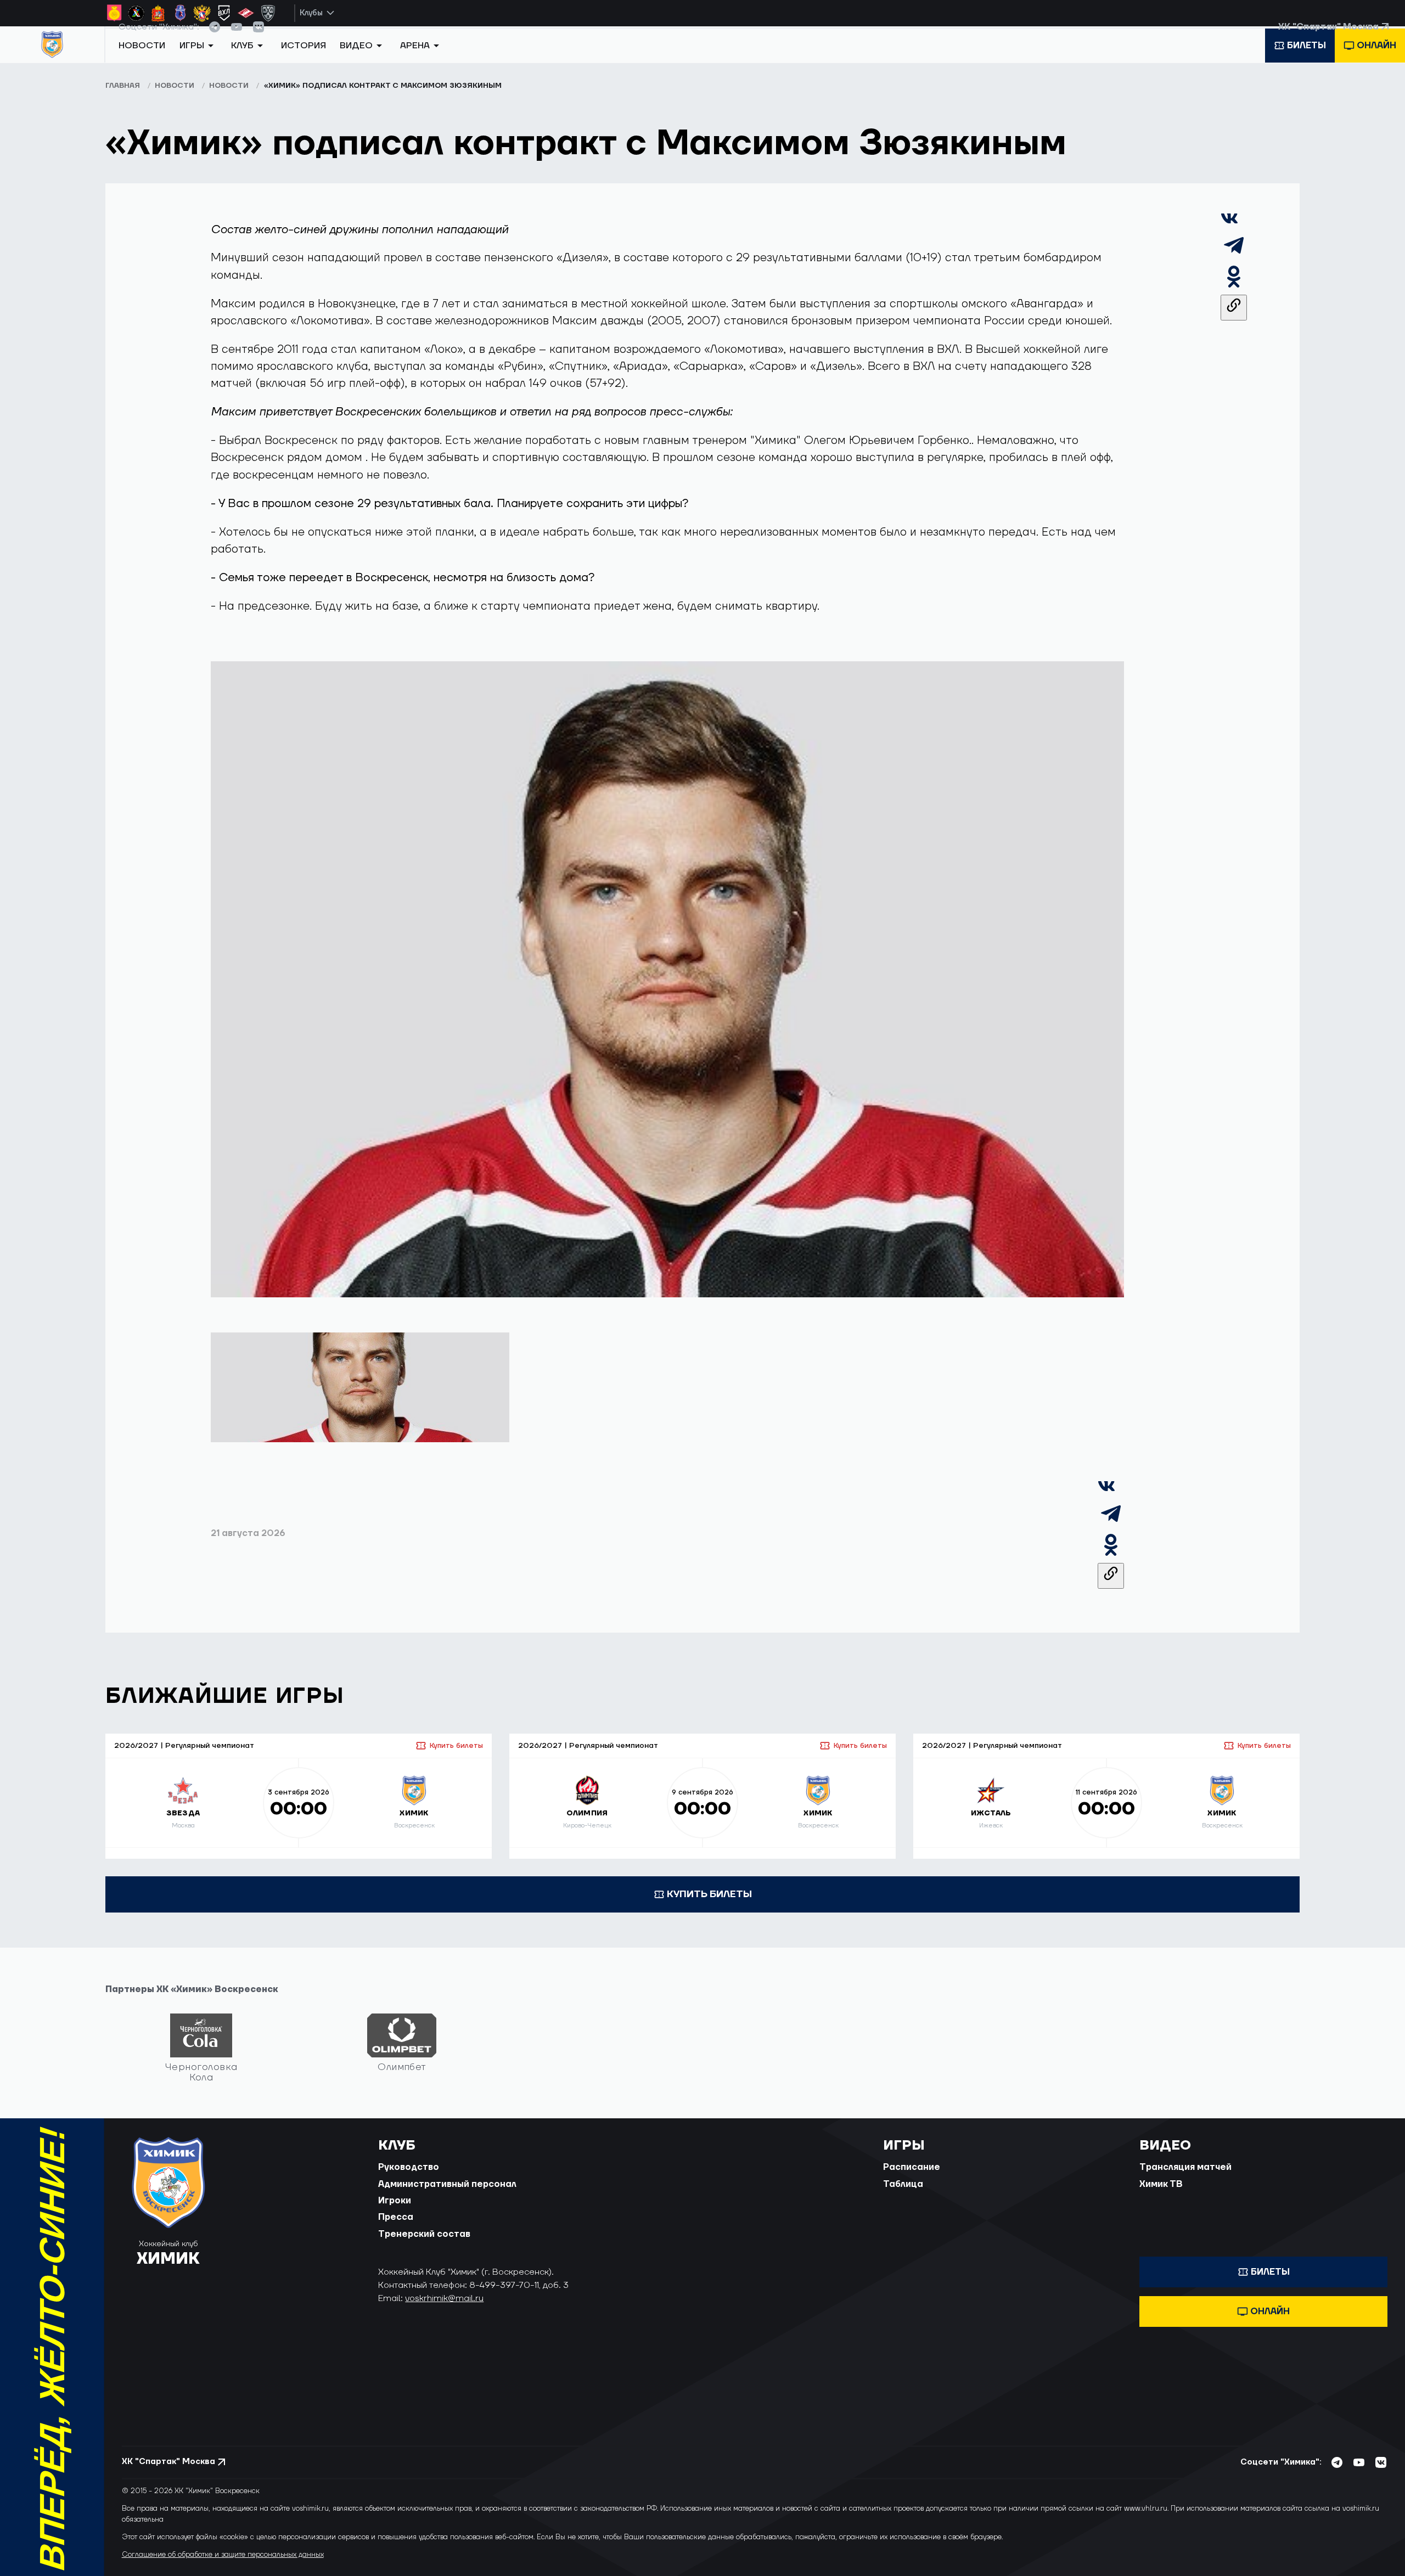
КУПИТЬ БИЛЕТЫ (709, 1906)
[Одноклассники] (1234, 298)
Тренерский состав (424, 2246)
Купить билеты (456, 1757)
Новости (142, 62)
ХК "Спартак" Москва (1328, 38)
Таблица (903, 2196)
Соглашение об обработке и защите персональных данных (223, 2566)
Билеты (1306, 62)
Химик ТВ (1161, 2196)
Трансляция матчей (1185, 2179)
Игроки (395, 2212)
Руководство (409, 2179)
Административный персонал (447, 2196)
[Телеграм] (1234, 266)
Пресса (396, 2229)
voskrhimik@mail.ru (444, 2310)
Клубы (311, 13)
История (304, 62)
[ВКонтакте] (1229, 235)
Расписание (912, 2179)
